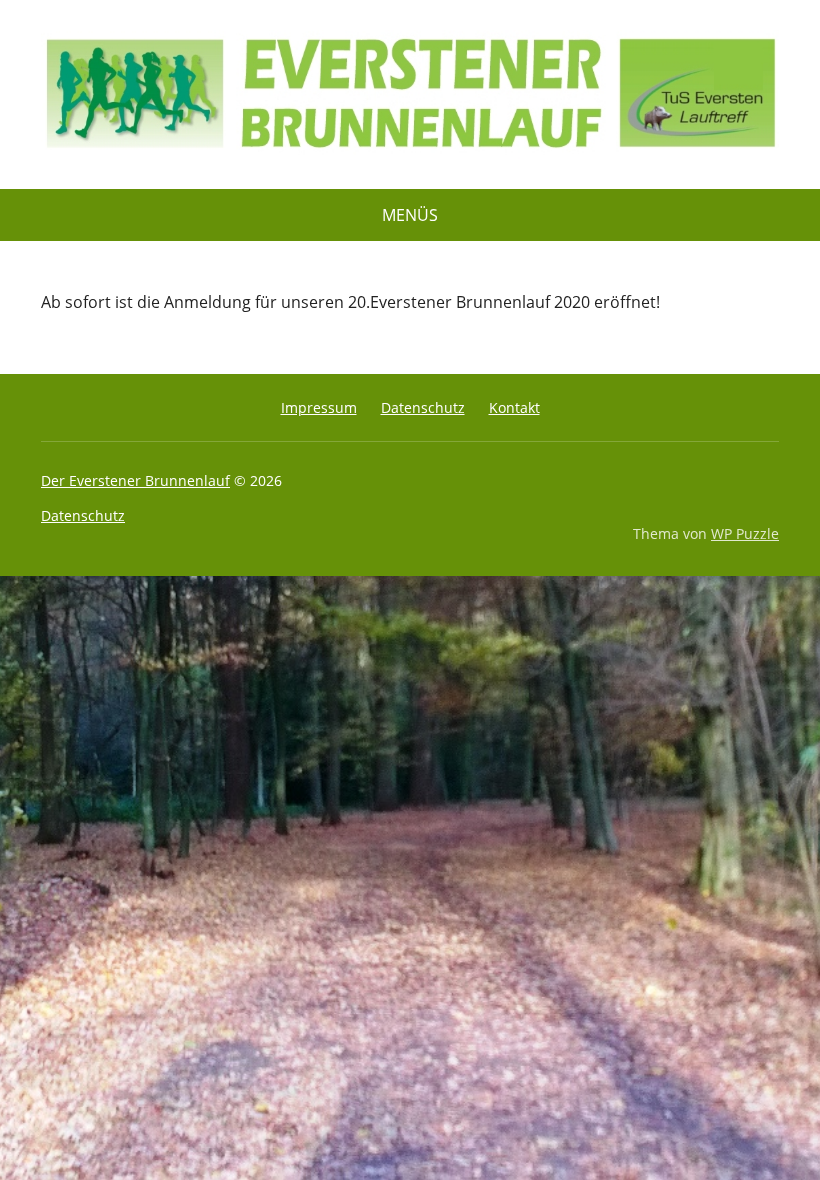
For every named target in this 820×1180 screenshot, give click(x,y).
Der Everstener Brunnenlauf (135, 480)
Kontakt (514, 407)
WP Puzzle (745, 533)
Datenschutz (423, 407)
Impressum (319, 407)
